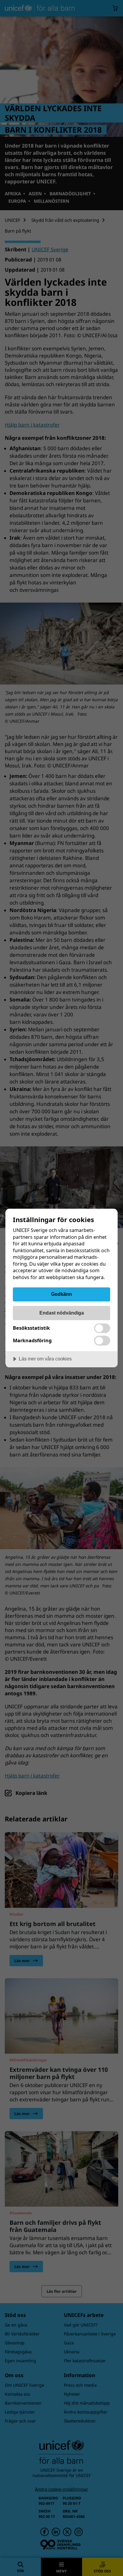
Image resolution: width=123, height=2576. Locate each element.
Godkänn (61, 1294)
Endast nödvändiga (62, 1313)
